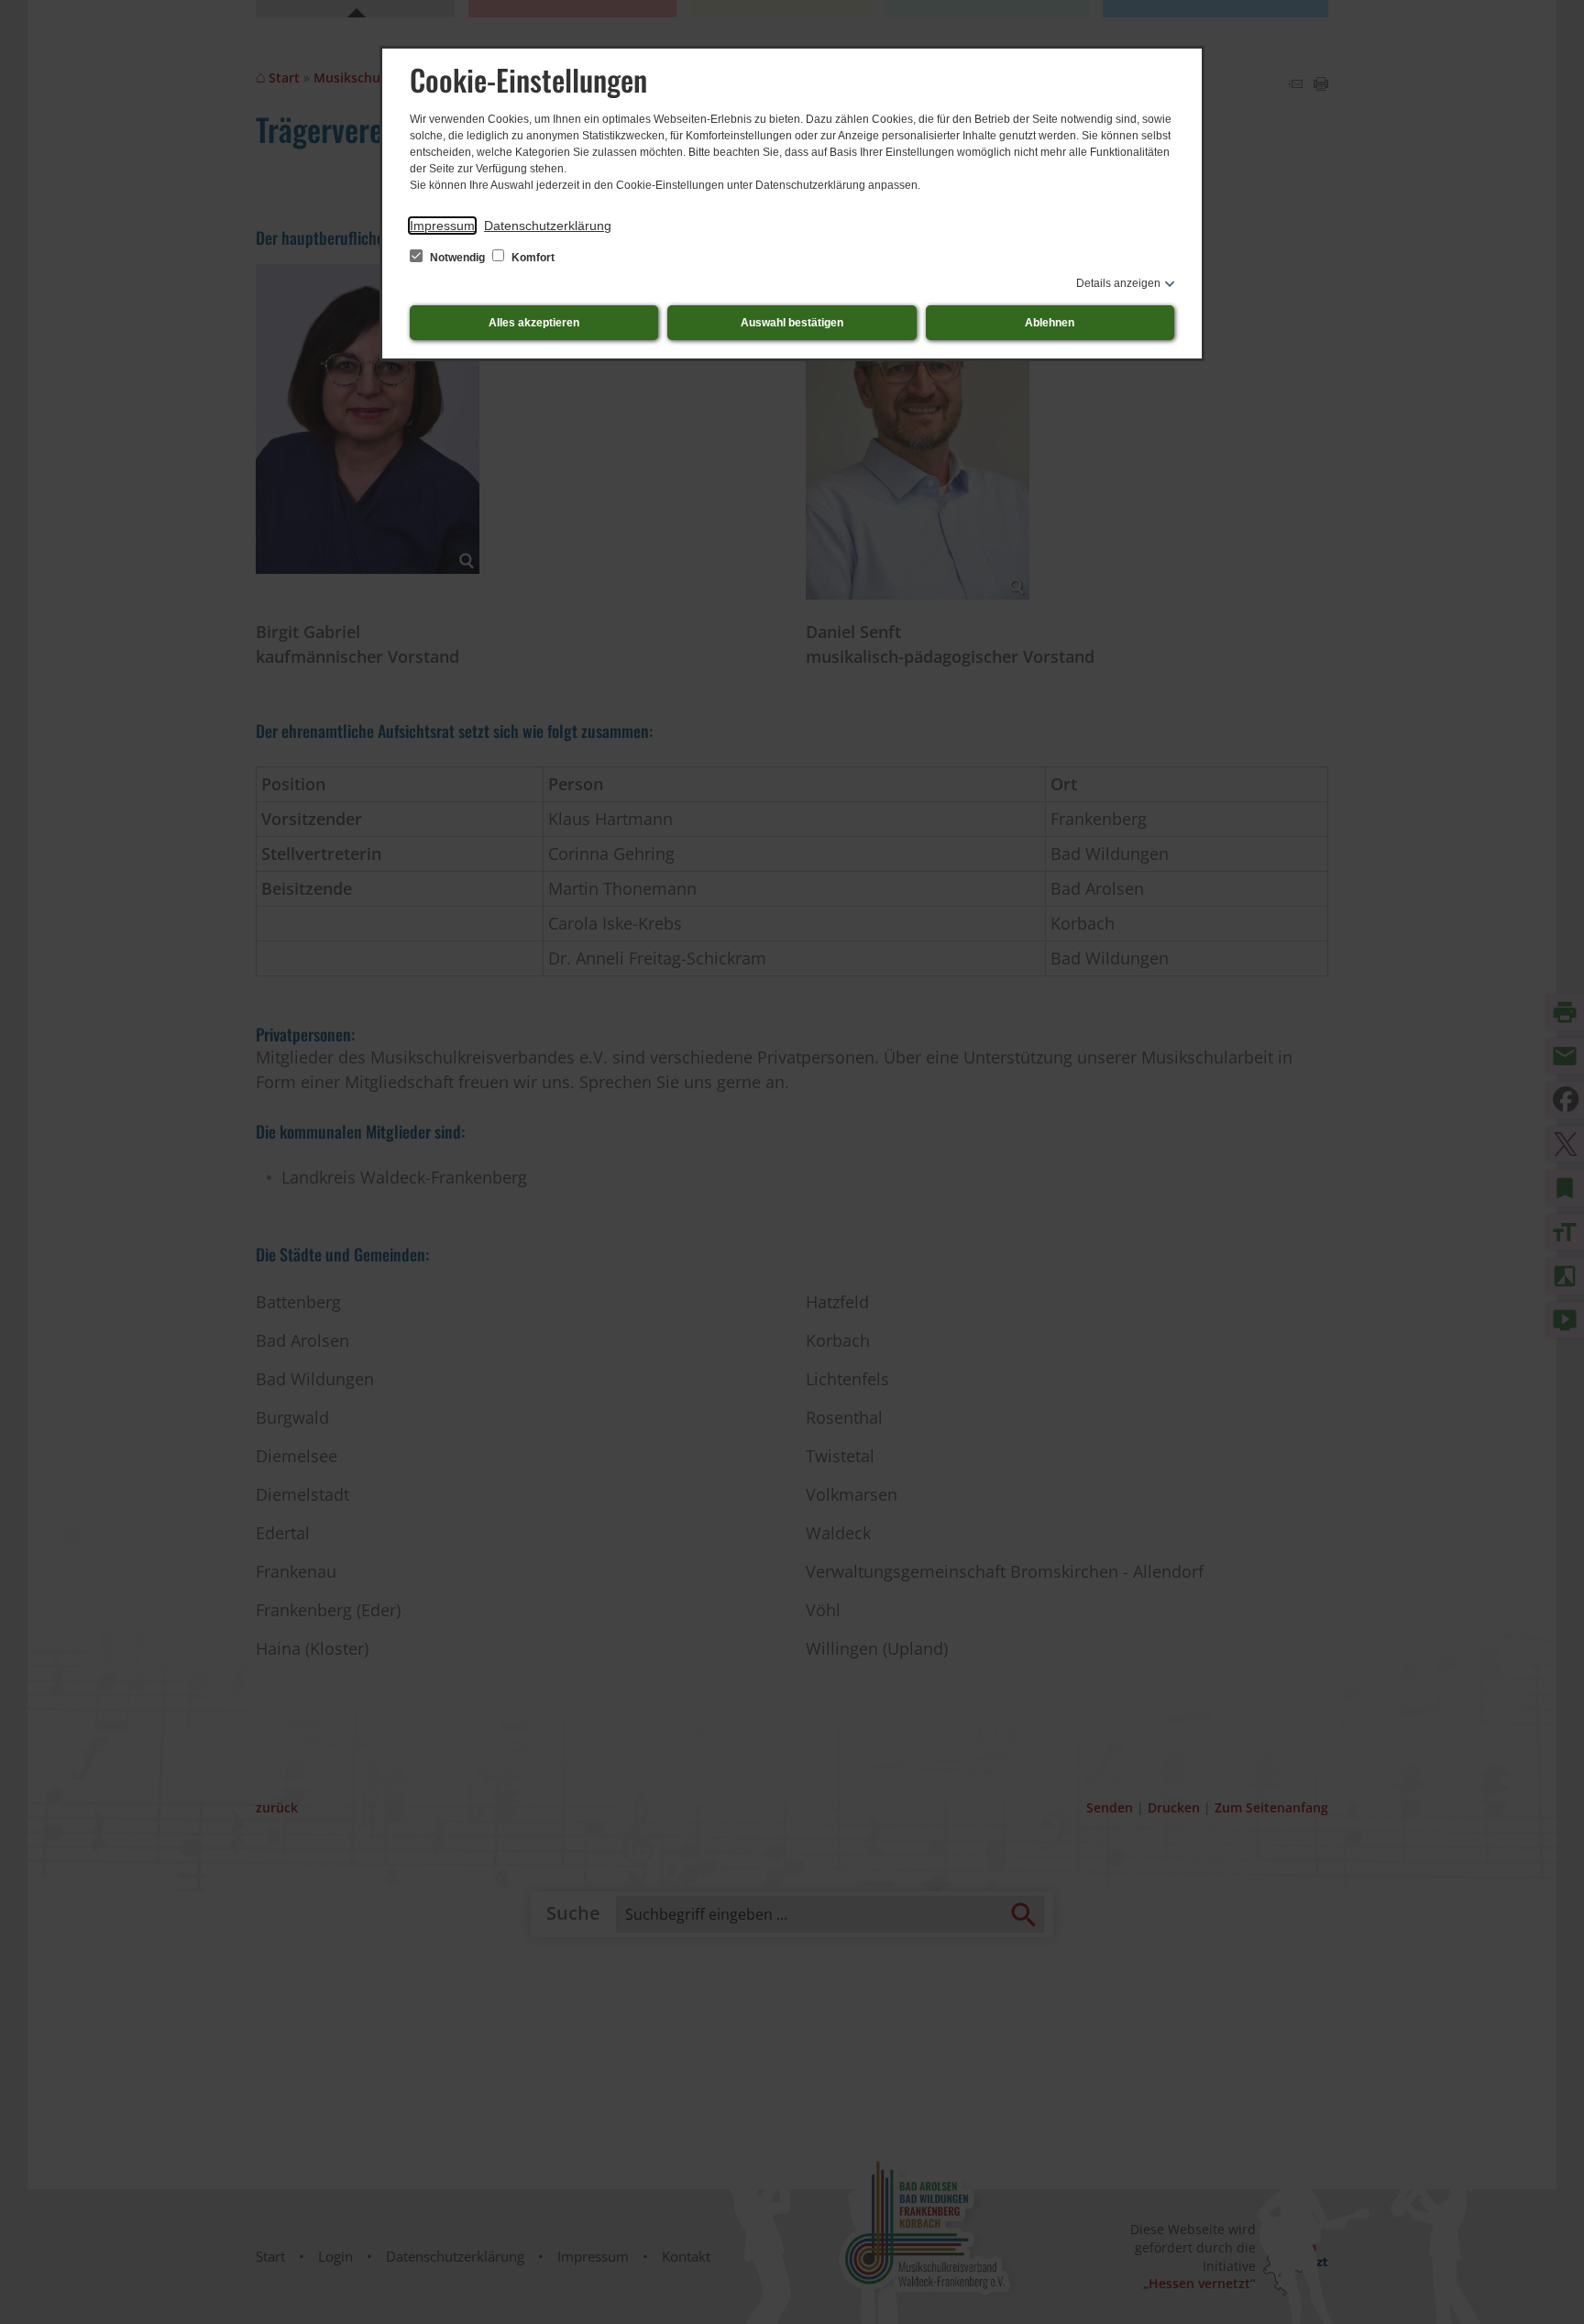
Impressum (442, 226)
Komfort (532, 258)
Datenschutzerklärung (548, 226)
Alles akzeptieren (534, 323)
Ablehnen (1050, 323)
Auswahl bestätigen (792, 323)
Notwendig (457, 258)
